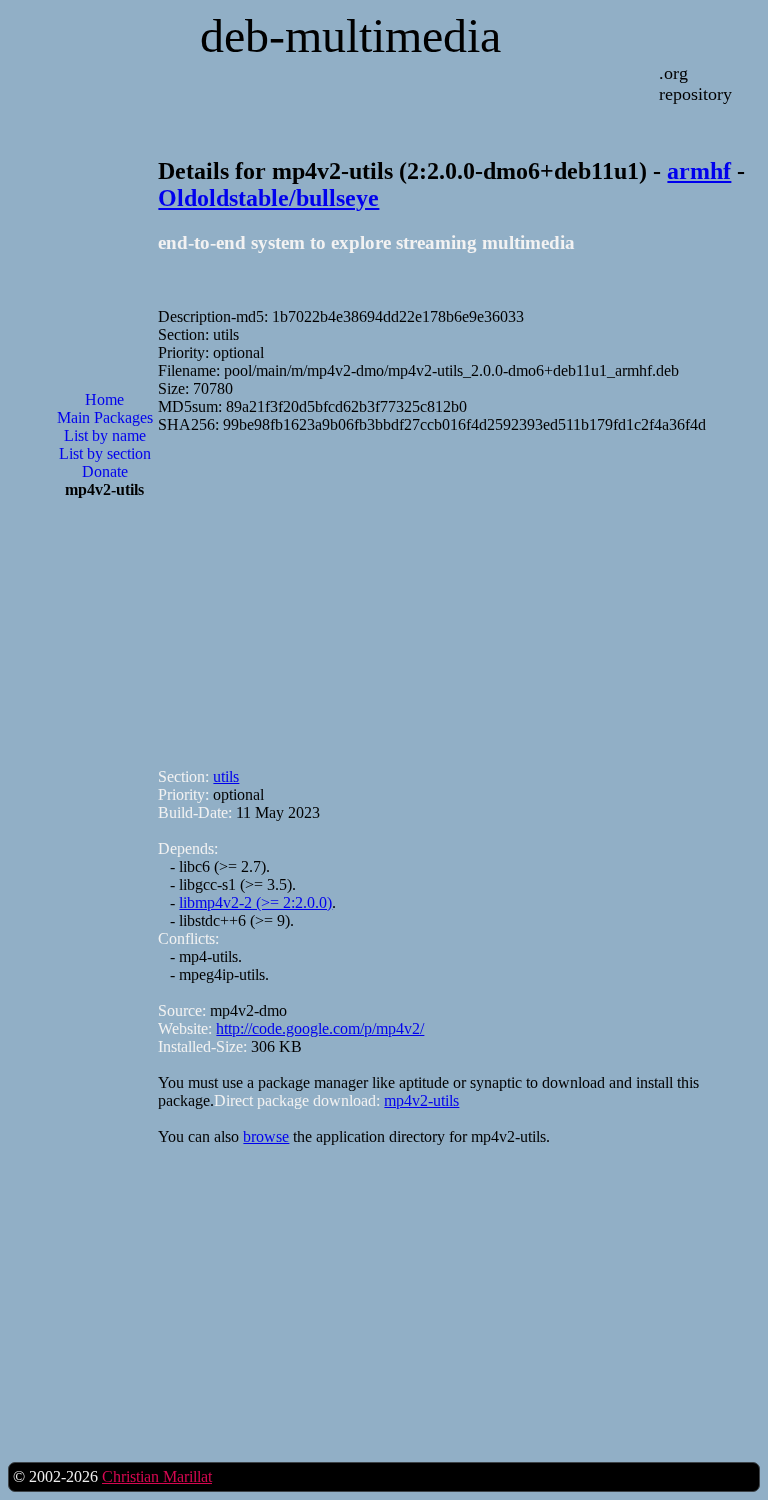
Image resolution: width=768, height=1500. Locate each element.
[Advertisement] (105, 835)
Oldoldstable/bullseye (268, 198)
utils (226, 776)
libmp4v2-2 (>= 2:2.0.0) (255, 902)
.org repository (695, 83)
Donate (105, 471)
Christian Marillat (157, 1476)
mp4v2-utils (421, 1100)
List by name (105, 435)
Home (104, 399)
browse (266, 1136)
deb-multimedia (350, 35)
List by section (105, 453)
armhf (699, 171)
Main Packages (105, 417)
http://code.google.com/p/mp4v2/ (320, 1028)
